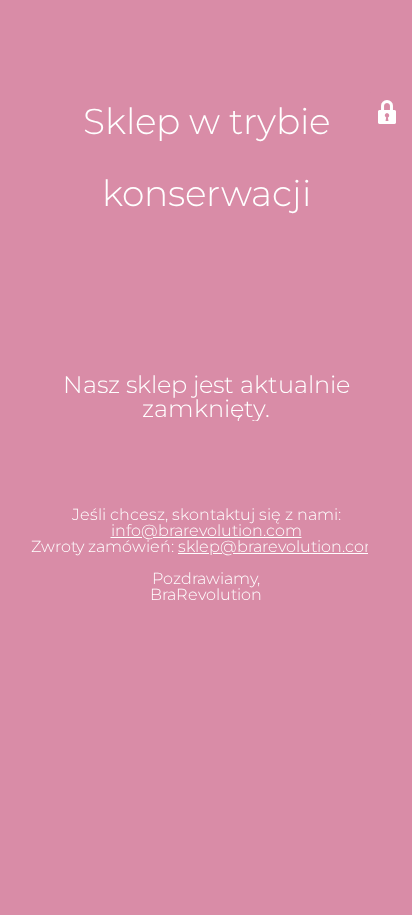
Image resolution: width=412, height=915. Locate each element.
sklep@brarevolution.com (279, 546)
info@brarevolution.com (206, 530)
